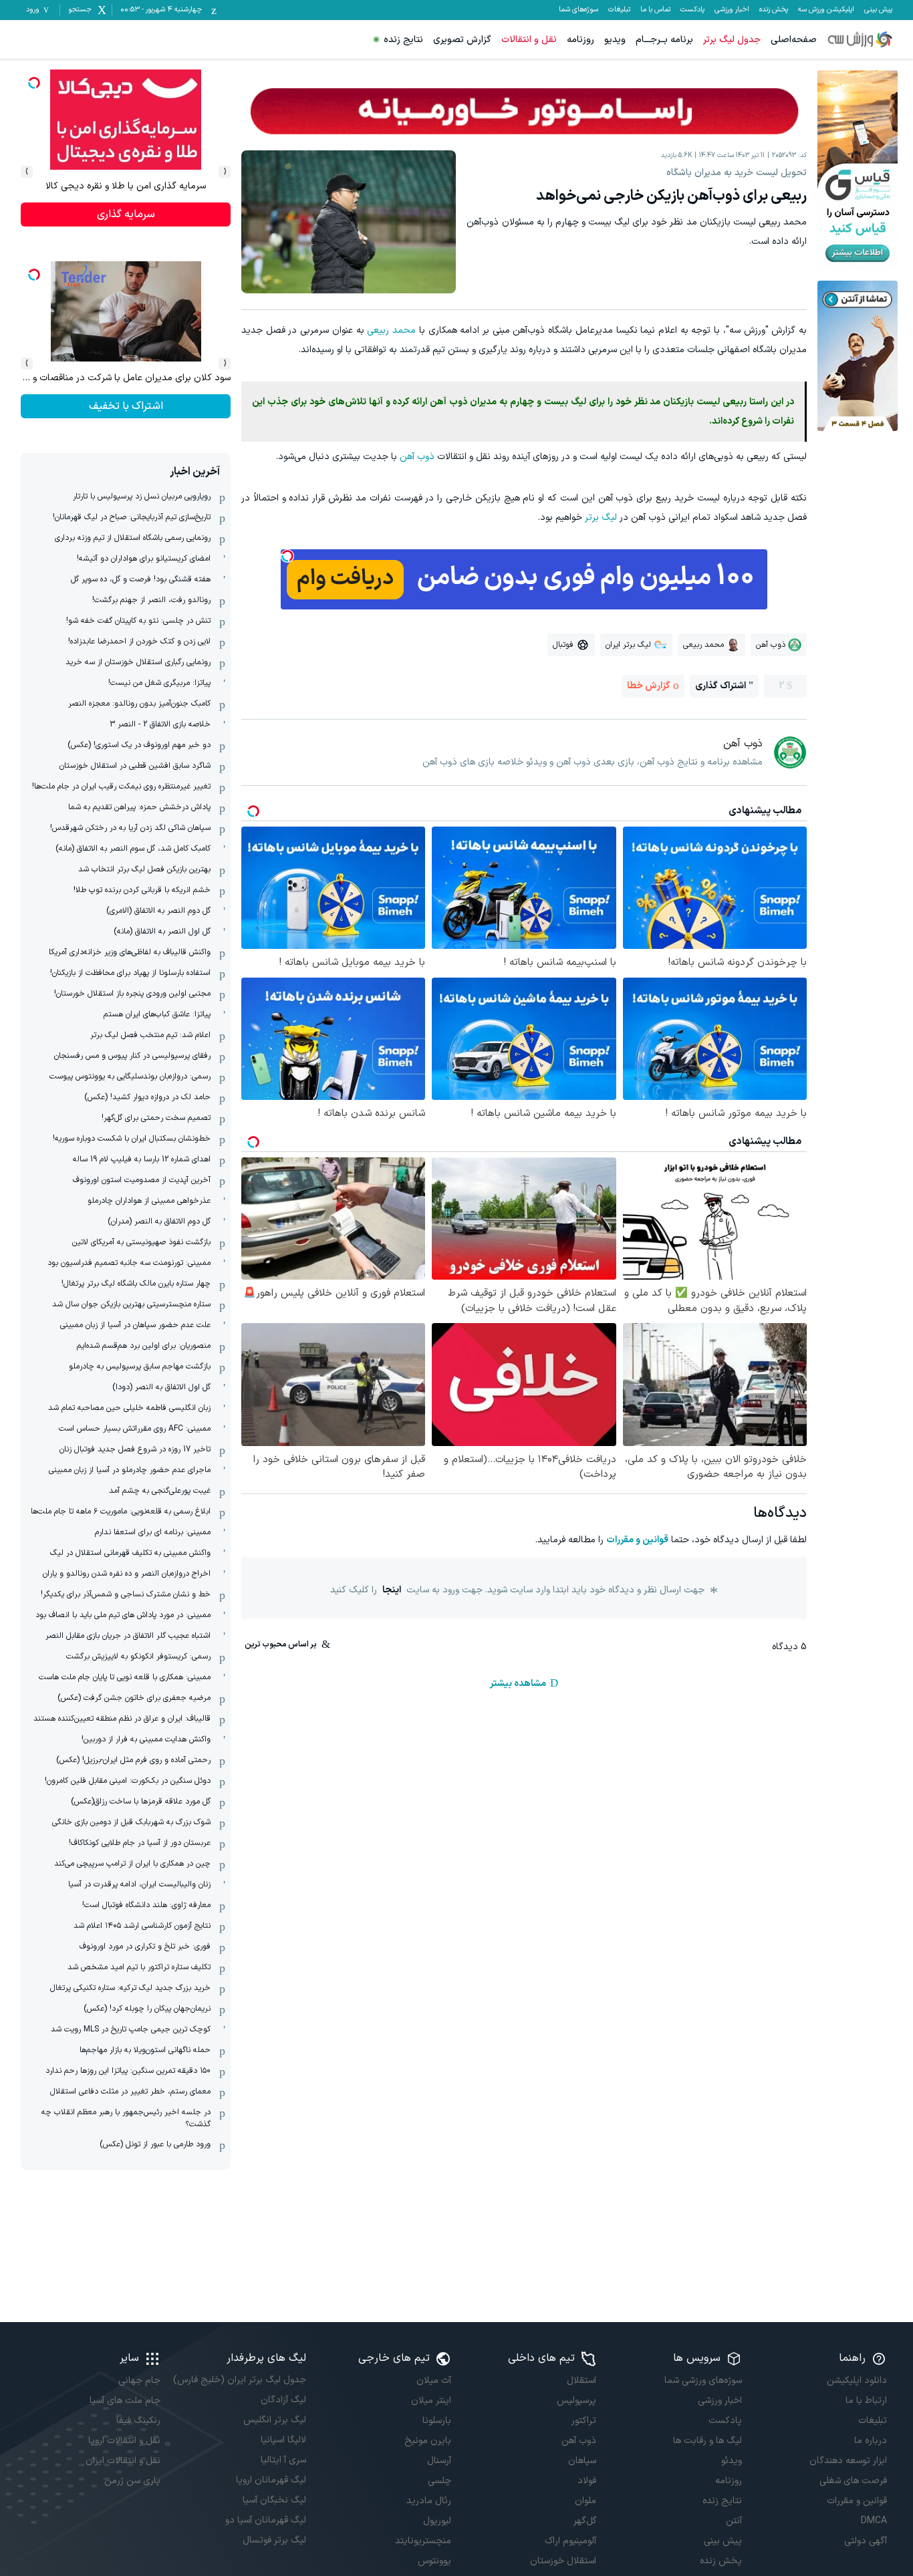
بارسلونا (437, 2421)
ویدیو (615, 40)
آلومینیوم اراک (570, 2541)
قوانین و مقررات (637, 1540)
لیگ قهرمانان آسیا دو (265, 2520)
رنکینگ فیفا (138, 2421)
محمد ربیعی (391, 330)
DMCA (874, 2521)
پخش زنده (774, 10)
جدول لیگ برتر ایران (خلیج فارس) (239, 2380)
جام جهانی (139, 2381)
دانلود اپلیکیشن (857, 2381)
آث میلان (434, 2381)
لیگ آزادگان (283, 2400)
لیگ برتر (601, 518)
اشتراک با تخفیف (126, 406)
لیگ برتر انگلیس (274, 2420)
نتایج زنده (403, 40)
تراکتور (584, 2421)
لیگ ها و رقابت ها (707, 2441)
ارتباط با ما (866, 2401)
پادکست (692, 10)
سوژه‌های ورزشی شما (703, 2381)
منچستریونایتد (423, 2541)
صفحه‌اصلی (794, 40)
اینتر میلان (431, 2401)
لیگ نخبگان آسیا (274, 2500)
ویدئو (731, 2461)
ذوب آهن (417, 457)
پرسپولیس (576, 2401)
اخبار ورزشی (732, 10)
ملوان (585, 2501)
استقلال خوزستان (563, 2561)
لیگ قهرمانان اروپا (271, 2480)
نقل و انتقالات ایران (123, 2461)
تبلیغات (619, 10)
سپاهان (582, 2461)
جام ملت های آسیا (125, 2401)
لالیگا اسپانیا (283, 2440)
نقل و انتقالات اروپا (124, 2441)
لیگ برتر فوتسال (274, 2540)
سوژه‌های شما (578, 10)
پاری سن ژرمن (132, 2481)
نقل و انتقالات (529, 40)
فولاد (587, 2481)
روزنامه (580, 40)
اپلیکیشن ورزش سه (826, 10)
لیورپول (437, 2521)
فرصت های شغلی (853, 2481)
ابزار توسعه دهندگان (848, 2461)
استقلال (581, 2381)
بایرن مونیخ (428, 2441)
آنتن (734, 2521)
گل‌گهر (585, 2521)
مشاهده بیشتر (518, 1684)
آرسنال (439, 2461)
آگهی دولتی (866, 2541)
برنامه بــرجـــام (664, 40)
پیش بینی (878, 10)
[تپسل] (287, 556)
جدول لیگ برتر (732, 40)
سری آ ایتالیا (283, 2460)
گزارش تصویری (462, 40)
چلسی (439, 2481)
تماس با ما (655, 10)
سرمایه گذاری (126, 214)
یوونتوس (434, 2561)
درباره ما (871, 2441)
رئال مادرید (429, 2501)
